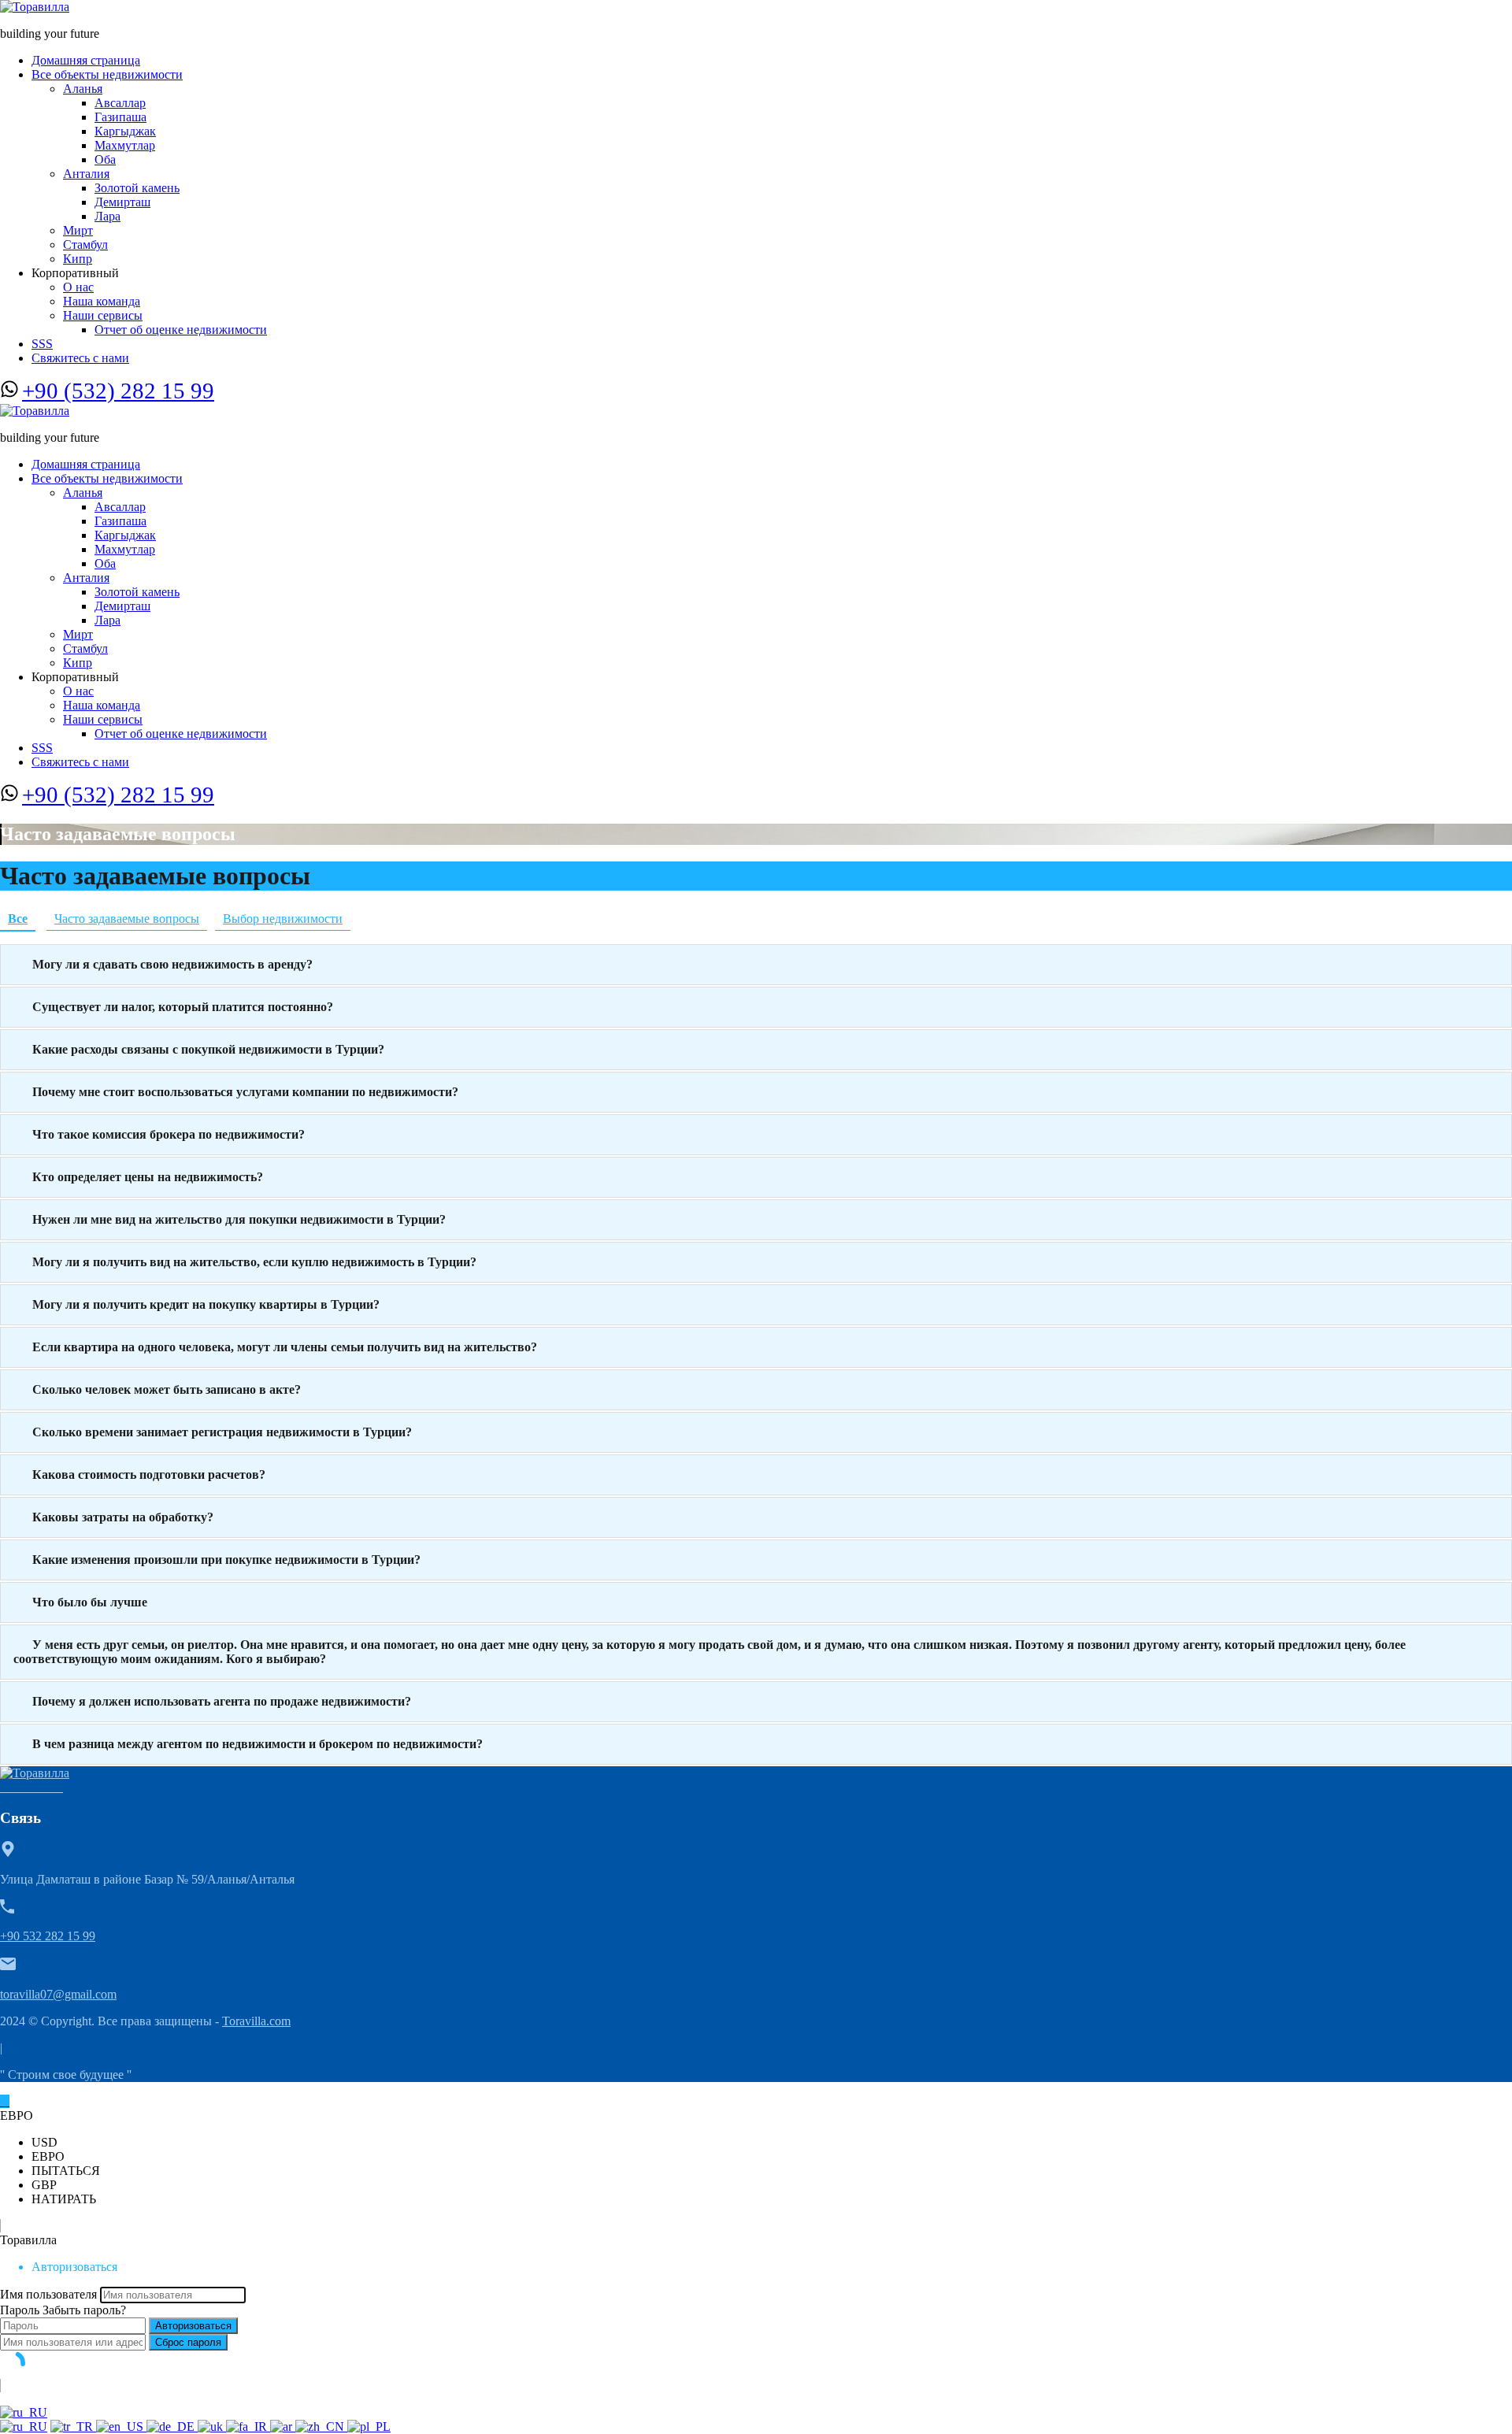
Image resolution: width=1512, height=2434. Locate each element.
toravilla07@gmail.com (58, 1994)
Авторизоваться (193, 2326)
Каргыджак (125, 131)
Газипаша (120, 117)
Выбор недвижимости (283, 919)
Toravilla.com (256, 2021)
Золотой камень (137, 188)
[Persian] (248, 2427)
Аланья (83, 89)
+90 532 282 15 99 (48, 1936)
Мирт (78, 230)
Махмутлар (125, 145)
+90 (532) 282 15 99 (118, 391)
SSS (42, 344)
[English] (121, 2427)
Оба (105, 159)
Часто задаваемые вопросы (127, 919)
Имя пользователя (48, 2294)
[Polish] (369, 2427)
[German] (172, 2427)
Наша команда (102, 301)
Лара (107, 216)
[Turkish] (73, 2427)
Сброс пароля (188, 2342)
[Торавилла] (35, 7)
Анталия (86, 174)
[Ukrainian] (212, 2427)
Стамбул (85, 245)
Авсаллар (120, 103)
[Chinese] (321, 2427)
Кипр (78, 259)
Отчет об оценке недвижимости (181, 330)
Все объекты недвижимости (107, 74)
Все (18, 919)
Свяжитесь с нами (80, 358)
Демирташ (122, 202)
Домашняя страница (86, 60)
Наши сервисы (103, 315)
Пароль (20, 2310)
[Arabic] (283, 2427)
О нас (78, 287)
